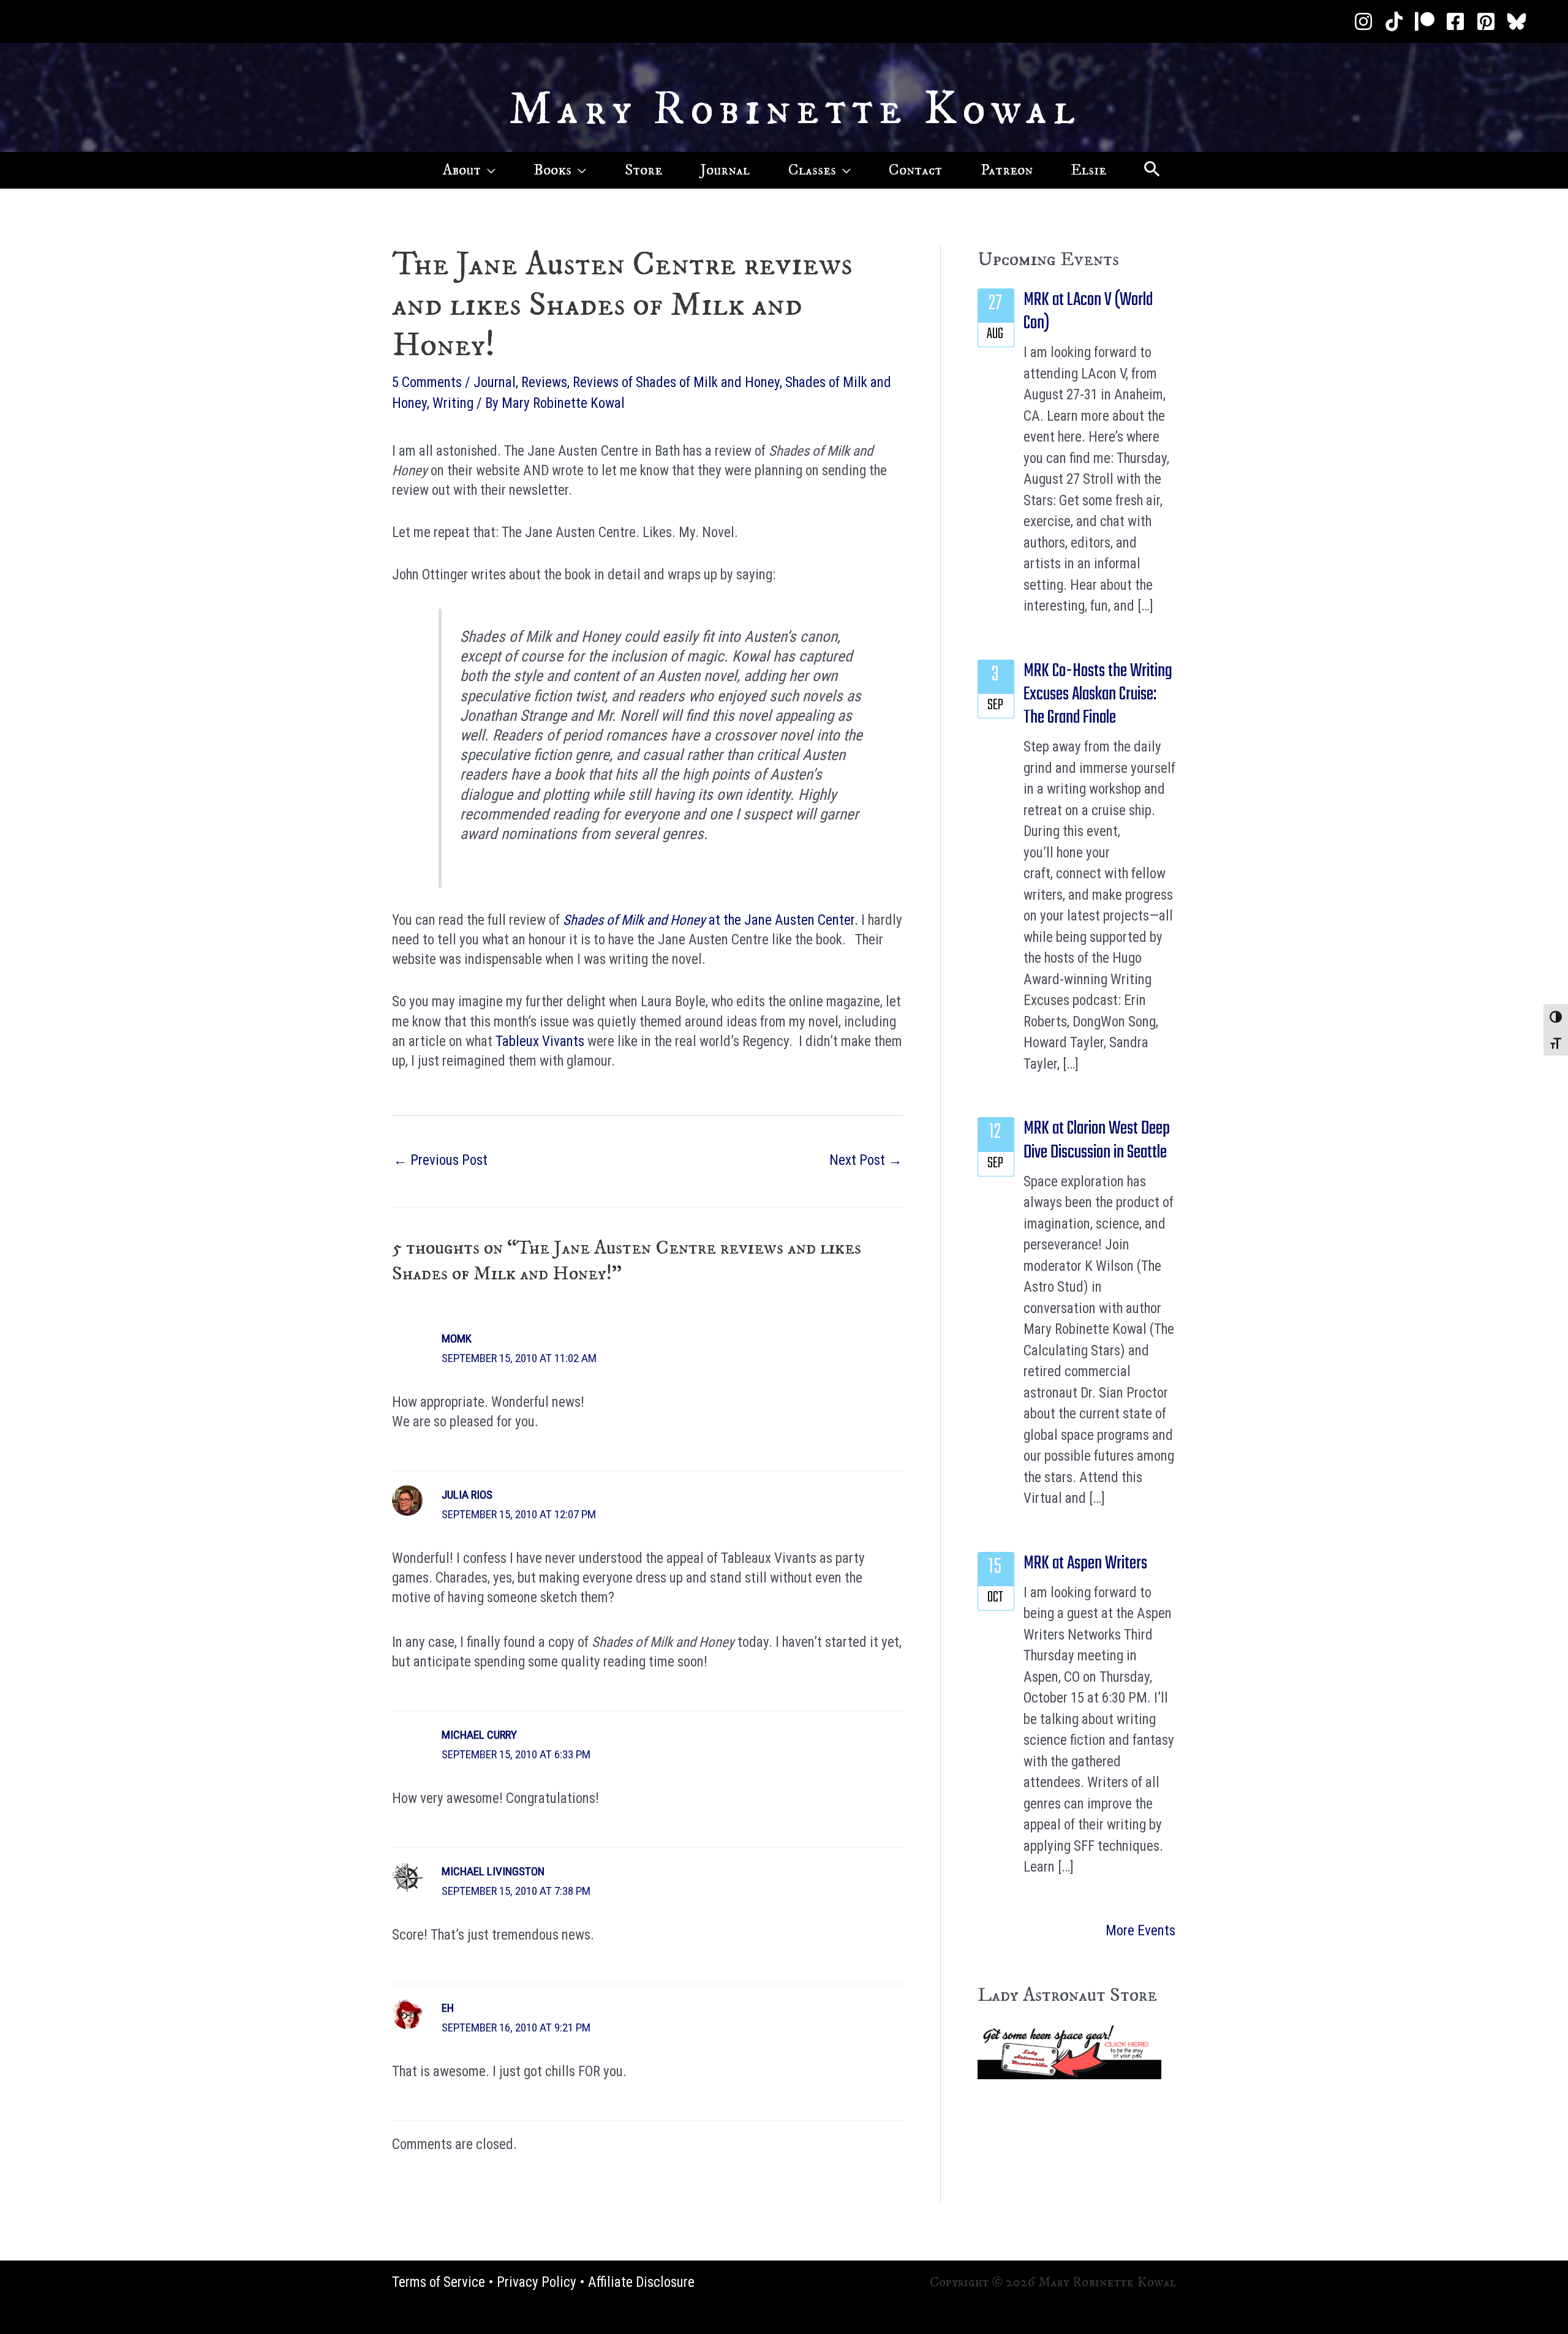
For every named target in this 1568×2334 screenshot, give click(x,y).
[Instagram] (1363, 21)
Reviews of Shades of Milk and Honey (676, 382)
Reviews (544, 382)
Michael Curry (479, 1735)
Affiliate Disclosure (641, 2282)
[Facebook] (1455, 21)
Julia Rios (467, 1495)
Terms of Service (439, 2282)
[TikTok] (1394, 21)
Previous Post (440, 1160)
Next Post (866, 1160)
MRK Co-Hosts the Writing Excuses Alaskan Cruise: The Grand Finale (1098, 695)
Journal (495, 382)
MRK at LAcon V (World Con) (1088, 312)
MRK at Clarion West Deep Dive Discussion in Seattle (1097, 1140)
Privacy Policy (537, 2282)
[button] (488, 170)
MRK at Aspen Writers (1085, 1564)
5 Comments (427, 382)
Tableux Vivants (538, 1041)
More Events (1140, 1931)
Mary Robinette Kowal (795, 110)
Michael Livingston (493, 1871)
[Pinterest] (1486, 21)
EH (448, 2008)
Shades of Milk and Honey (634, 920)
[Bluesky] (1517, 21)
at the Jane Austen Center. (782, 920)
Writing (453, 403)
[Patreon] (1425, 21)
